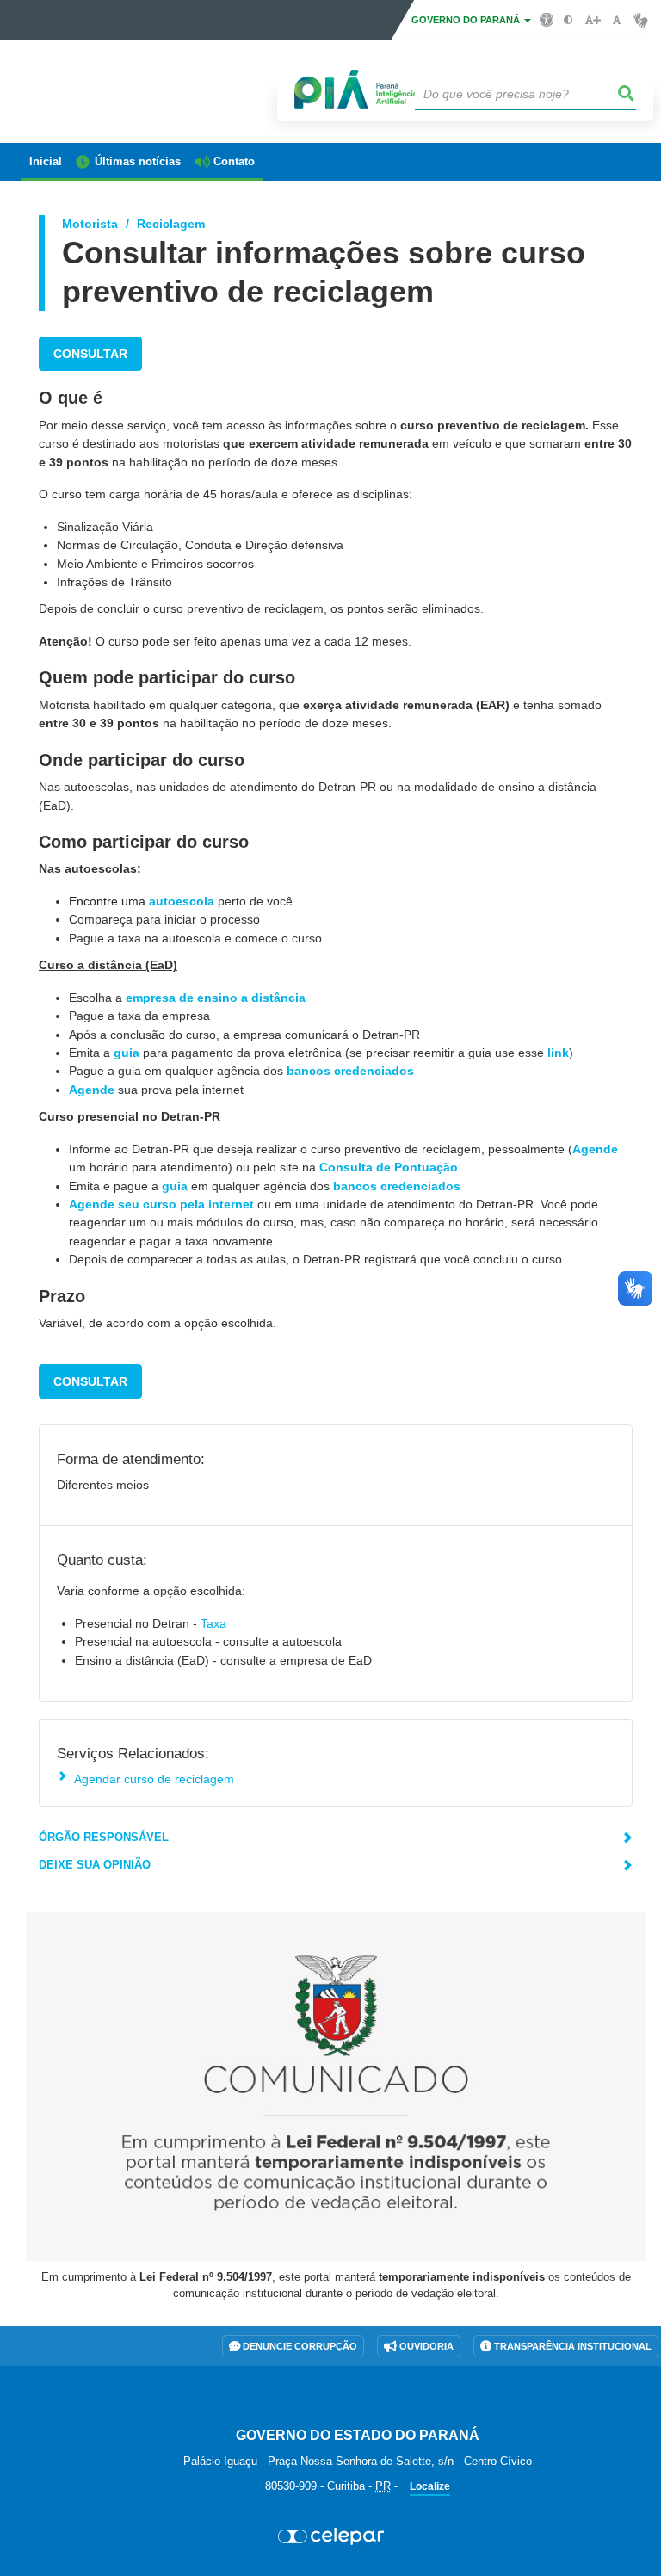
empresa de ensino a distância (216, 998)
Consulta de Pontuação (389, 1167)
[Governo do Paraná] (89, 2415)
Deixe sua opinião (95, 1865)
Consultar (90, 354)
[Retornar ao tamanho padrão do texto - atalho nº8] (617, 20)
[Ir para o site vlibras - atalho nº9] (641, 20)
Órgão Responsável (104, 1837)
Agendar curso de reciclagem (154, 1779)
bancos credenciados (350, 1071)
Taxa (213, 1623)
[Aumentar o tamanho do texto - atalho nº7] (593, 20)
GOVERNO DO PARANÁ (467, 20)
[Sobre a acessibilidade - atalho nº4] (547, 19)
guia (127, 1053)
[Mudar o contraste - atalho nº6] (568, 20)
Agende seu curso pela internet (161, 1204)
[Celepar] (330, 2536)
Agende (92, 1090)
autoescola (182, 901)
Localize (430, 2486)
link (558, 1053)
